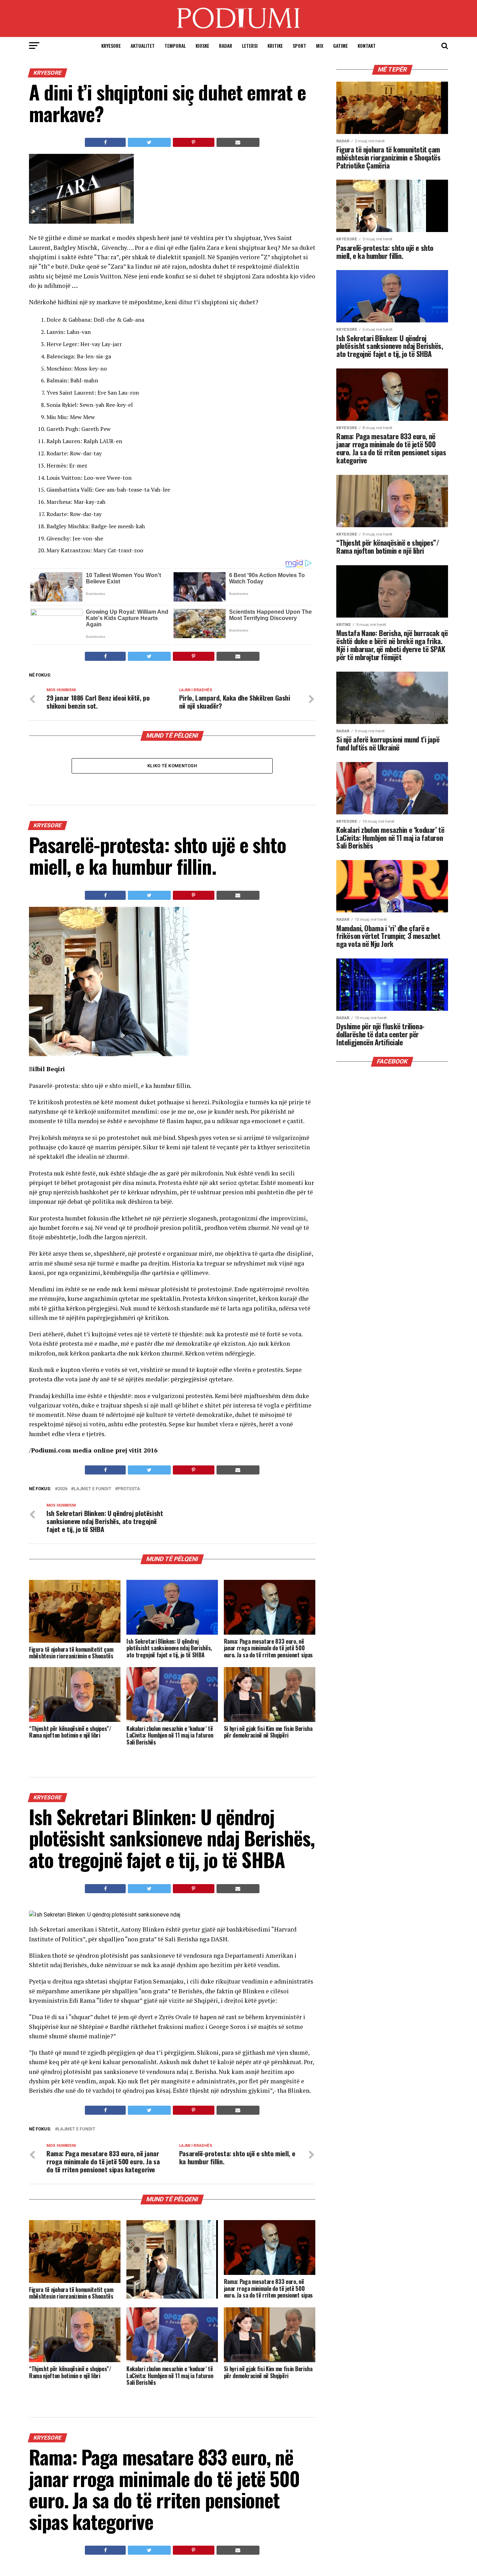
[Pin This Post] (194, 142)
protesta (129, 1489)
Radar (226, 46)
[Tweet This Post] (149, 142)
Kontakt (367, 46)
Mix (320, 46)
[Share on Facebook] (105, 142)
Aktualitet (143, 46)
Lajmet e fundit (93, 1489)
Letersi (250, 46)
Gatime (340, 46)
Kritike (275, 46)
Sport (299, 46)
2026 (63, 1489)
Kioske (202, 46)
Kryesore (111, 46)
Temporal (175, 46)
